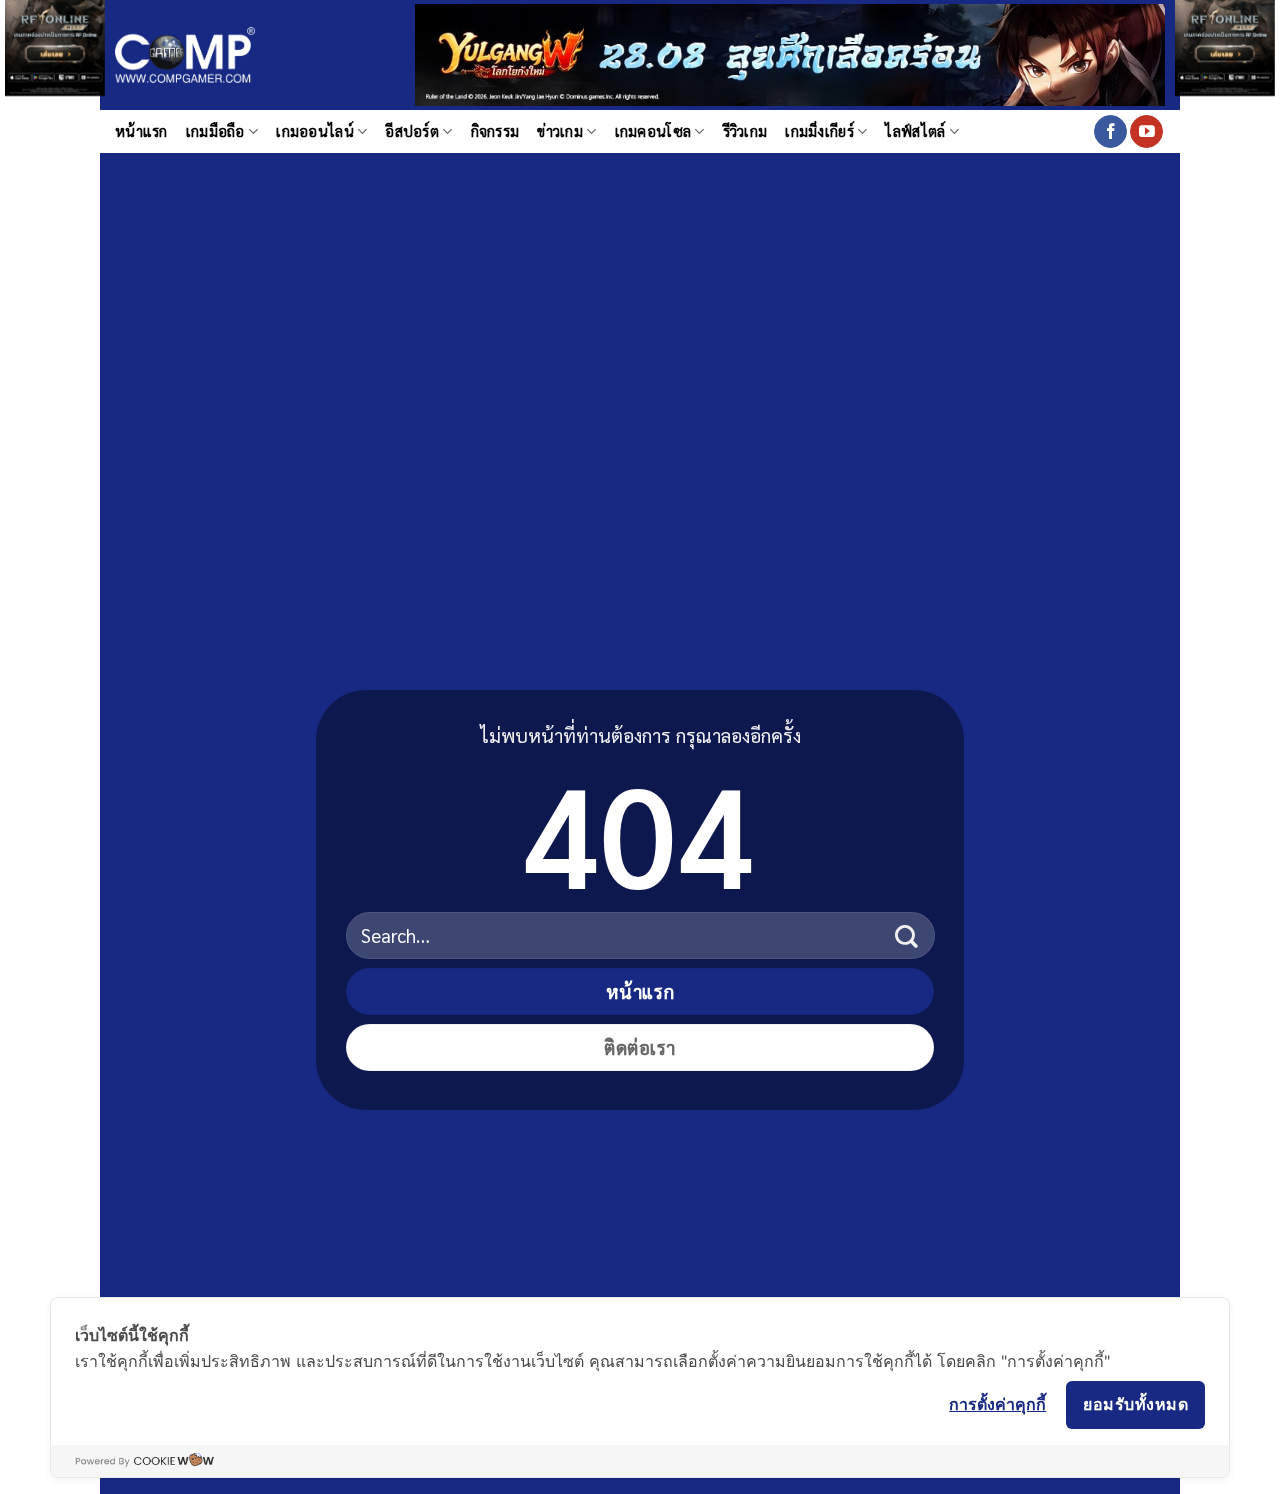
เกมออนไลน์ (315, 131)
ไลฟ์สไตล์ (915, 131)
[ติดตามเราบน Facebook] (1110, 132)
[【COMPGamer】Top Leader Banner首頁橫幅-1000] (790, 52)
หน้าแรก (141, 131)
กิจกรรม (495, 131)
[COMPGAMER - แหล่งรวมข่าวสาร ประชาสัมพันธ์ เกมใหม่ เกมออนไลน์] (185, 55)
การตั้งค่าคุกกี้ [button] (997, 1404)
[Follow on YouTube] (1146, 132)
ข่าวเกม (560, 131)
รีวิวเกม (745, 131)
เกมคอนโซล (653, 131)
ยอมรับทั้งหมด (1135, 1404)
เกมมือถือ (215, 131)
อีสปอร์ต (412, 131)
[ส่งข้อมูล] (906, 935)
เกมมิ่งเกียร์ (819, 131)
